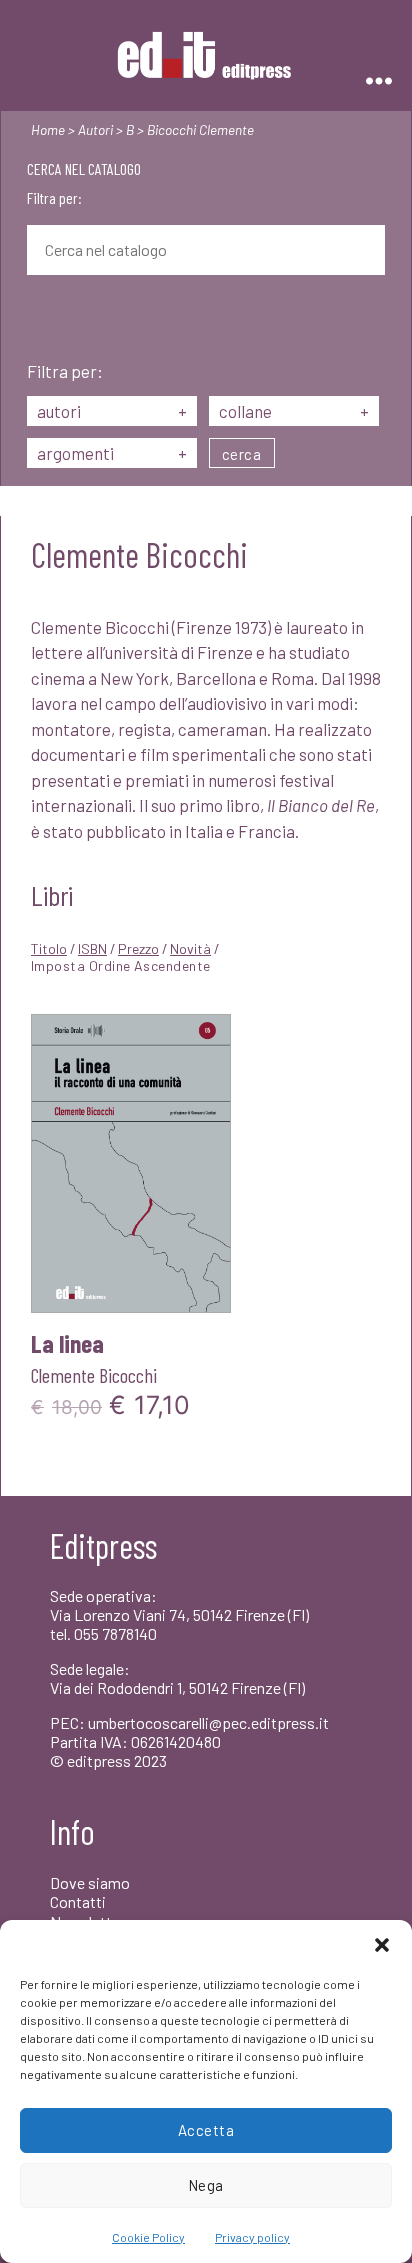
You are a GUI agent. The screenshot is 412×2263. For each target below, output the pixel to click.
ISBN (92, 948)
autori (112, 411)
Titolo (49, 948)
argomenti (112, 453)
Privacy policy (252, 2237)
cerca (242, 454)
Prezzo (138, 948)
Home (48, 129)
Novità (190, 948)
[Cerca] (42, 320)
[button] (382, 1945)
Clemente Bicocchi (94, 1375)
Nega (206, 2185)
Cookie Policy (148, 2237)
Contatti (78, 1901)
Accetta (206, 2130)
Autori (95, 129)
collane (294, 411)
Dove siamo (90, 1882)
